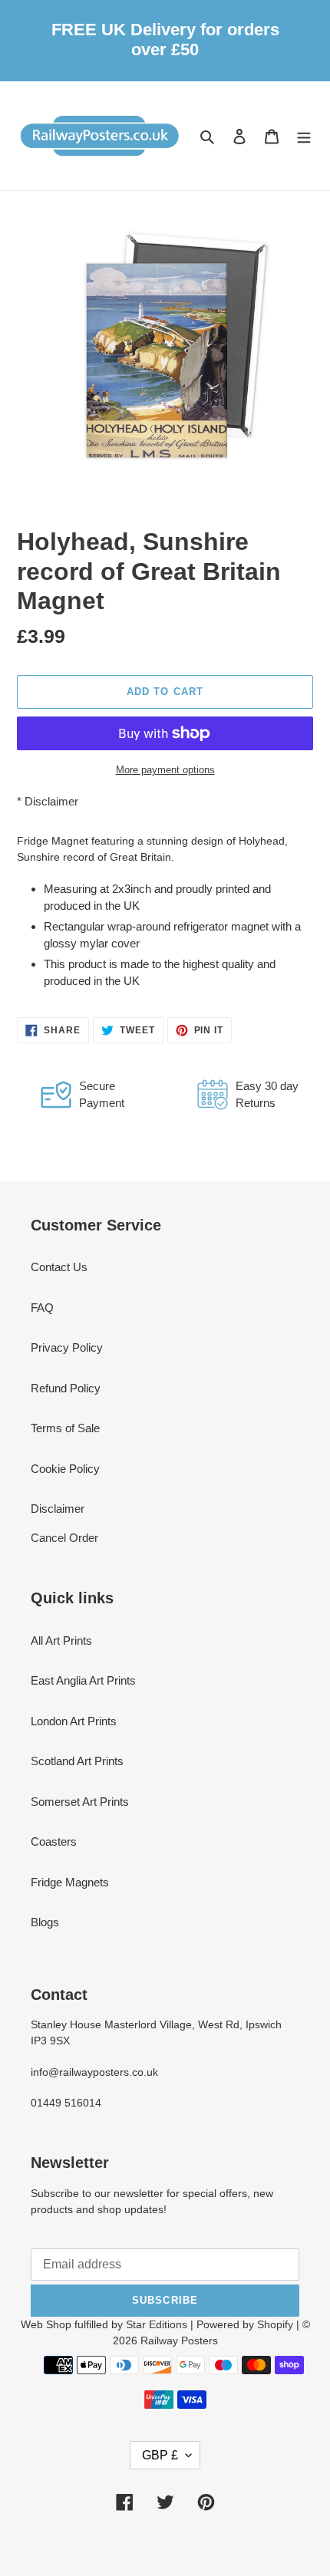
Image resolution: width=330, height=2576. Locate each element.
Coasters (54, 1841)
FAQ (42, 1308)
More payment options (165, 770)
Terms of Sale (65, 1428)
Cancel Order (64, 1538)
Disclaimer (51, 801)
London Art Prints (74, 1721)
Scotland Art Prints (77, 1761)
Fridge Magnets (70, 1882)
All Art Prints (61, 1640)
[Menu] (304, 136)
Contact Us (59, 1267)
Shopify (275, 2324)
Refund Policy (66, 1388)
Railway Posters (179, 2340)
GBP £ (160, 2455)
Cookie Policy (65, 1469)
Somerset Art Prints (80, 1802)
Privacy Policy (67, 1347)
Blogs (45, 1922)
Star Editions (157, 2324)
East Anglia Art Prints (83, 1680)
